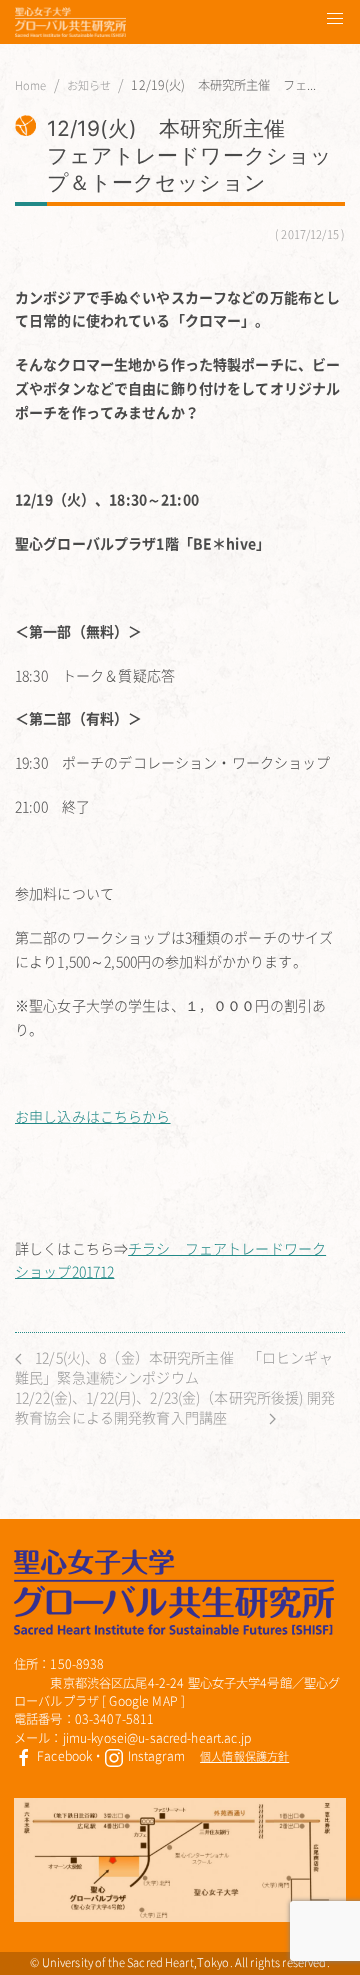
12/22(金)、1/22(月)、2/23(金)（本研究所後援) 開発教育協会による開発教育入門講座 (175, 1407)
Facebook (63, 1756)
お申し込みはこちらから (93, 1116)
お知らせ (89, 86)
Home (31, 86)
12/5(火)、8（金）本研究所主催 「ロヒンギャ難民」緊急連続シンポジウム (174, 1367)
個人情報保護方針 (244, 1756)
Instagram (154, 1756)
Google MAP (143, 1701)
